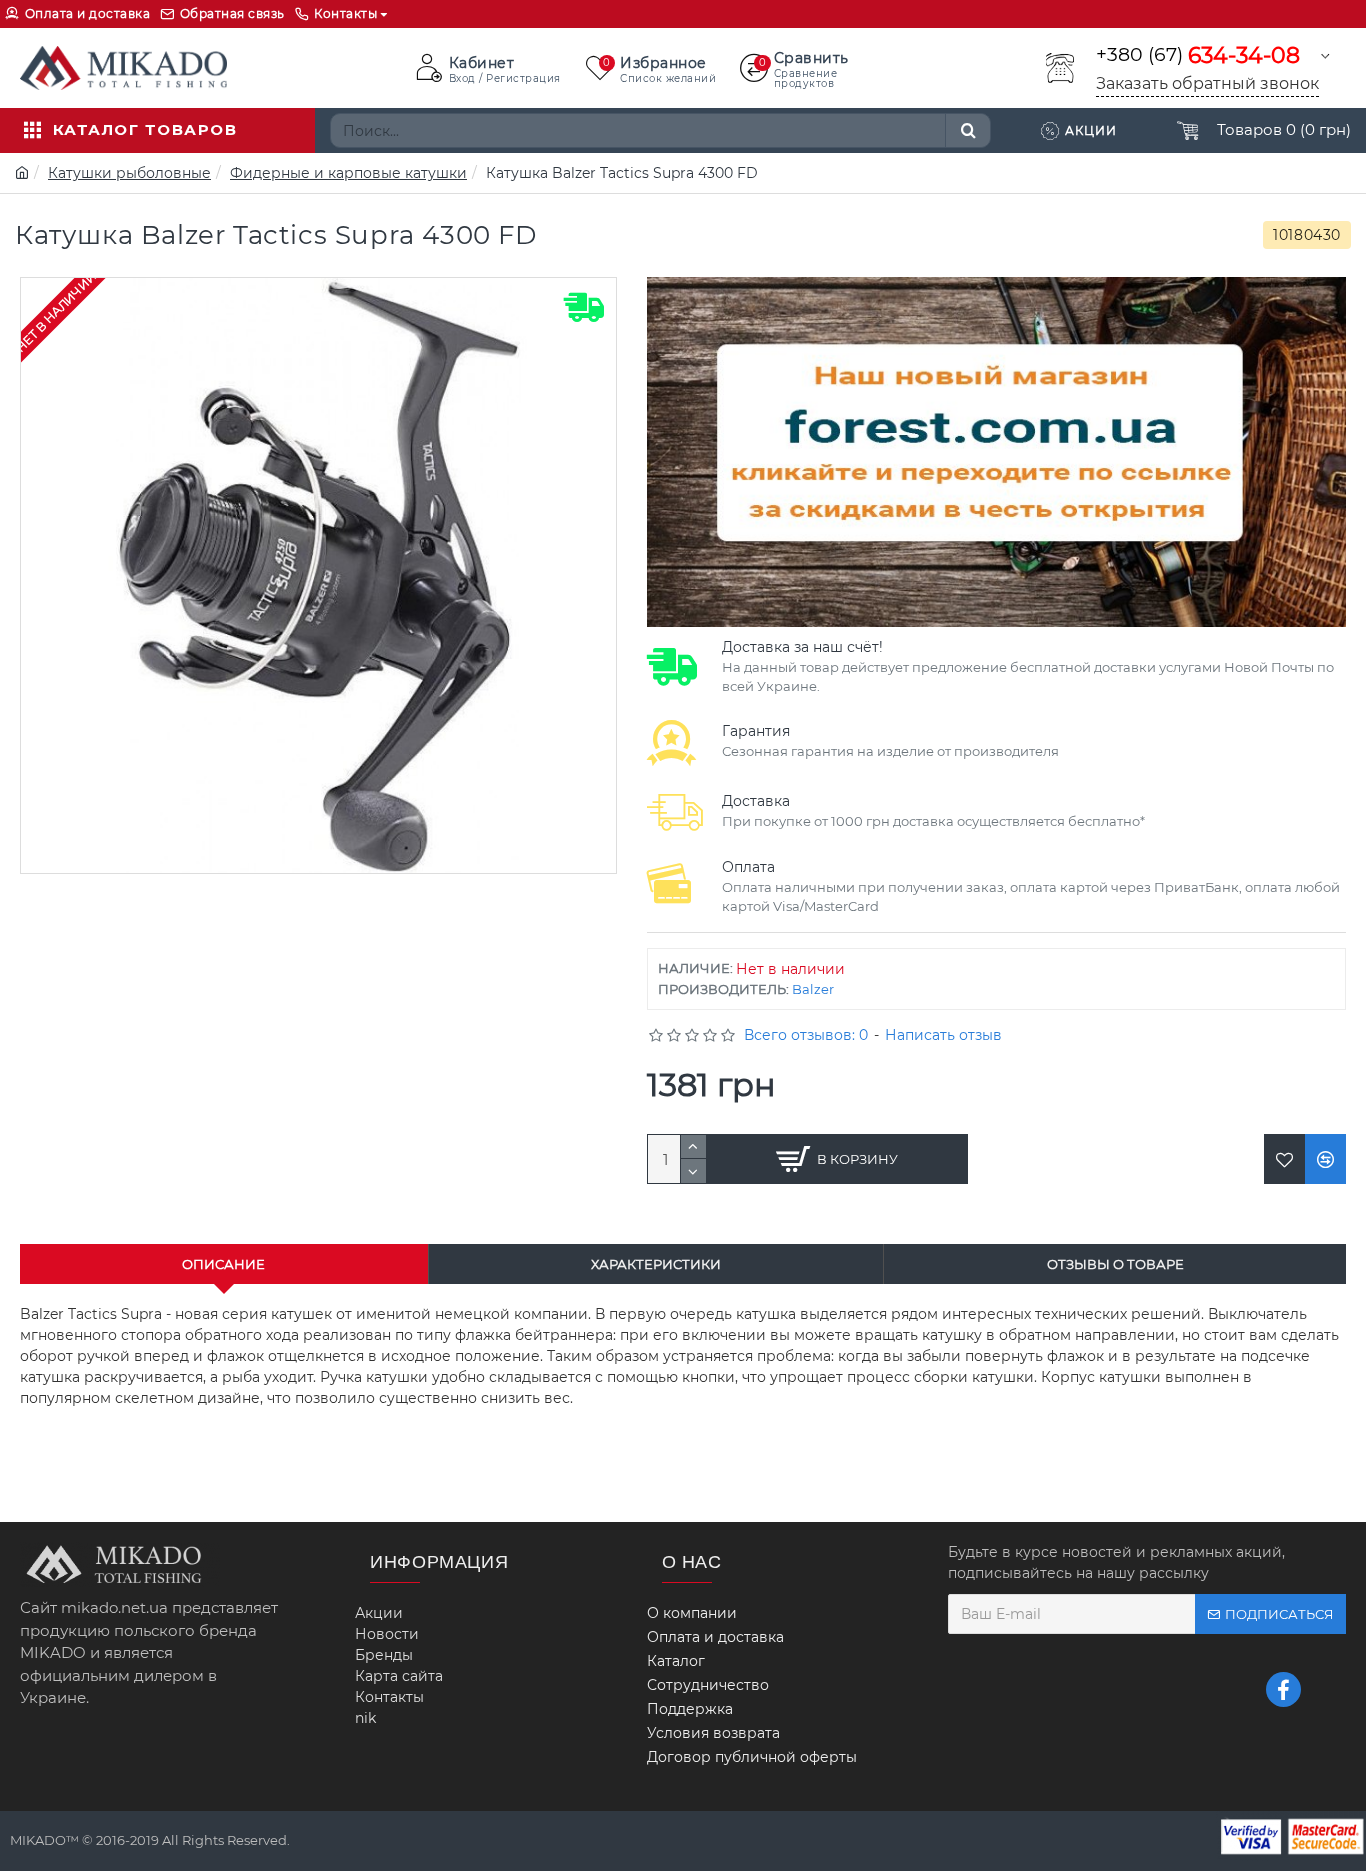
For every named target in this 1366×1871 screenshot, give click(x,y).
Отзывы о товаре (1115, 1264)
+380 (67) (1198, 55)
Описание (223, 1264)
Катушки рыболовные (129, 173)
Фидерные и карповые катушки (348, 173)
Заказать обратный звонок (1207, 83)
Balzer (813, 989)
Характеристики (656, 1264)
